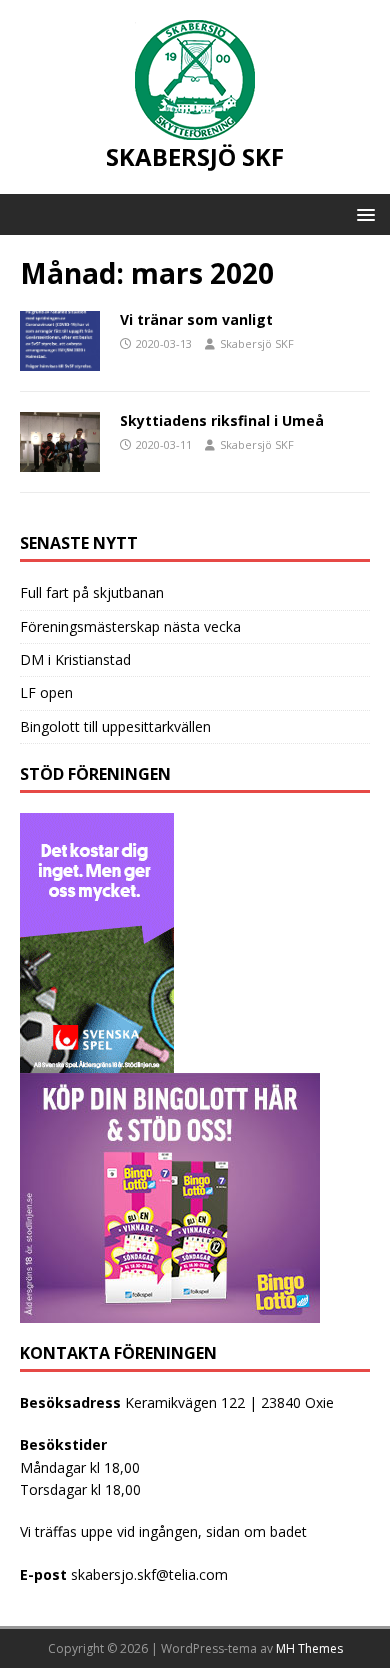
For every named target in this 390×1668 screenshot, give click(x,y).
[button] (362, 213)
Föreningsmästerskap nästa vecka (130, 626)
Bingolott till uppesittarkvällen (115, 726)
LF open (46, 692)
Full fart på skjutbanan (92, 592)
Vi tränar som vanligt (196, 319)
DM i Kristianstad (75, 659)
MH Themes (309, 1648)
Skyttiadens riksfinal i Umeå (222, 420)
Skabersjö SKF (257, 343)
